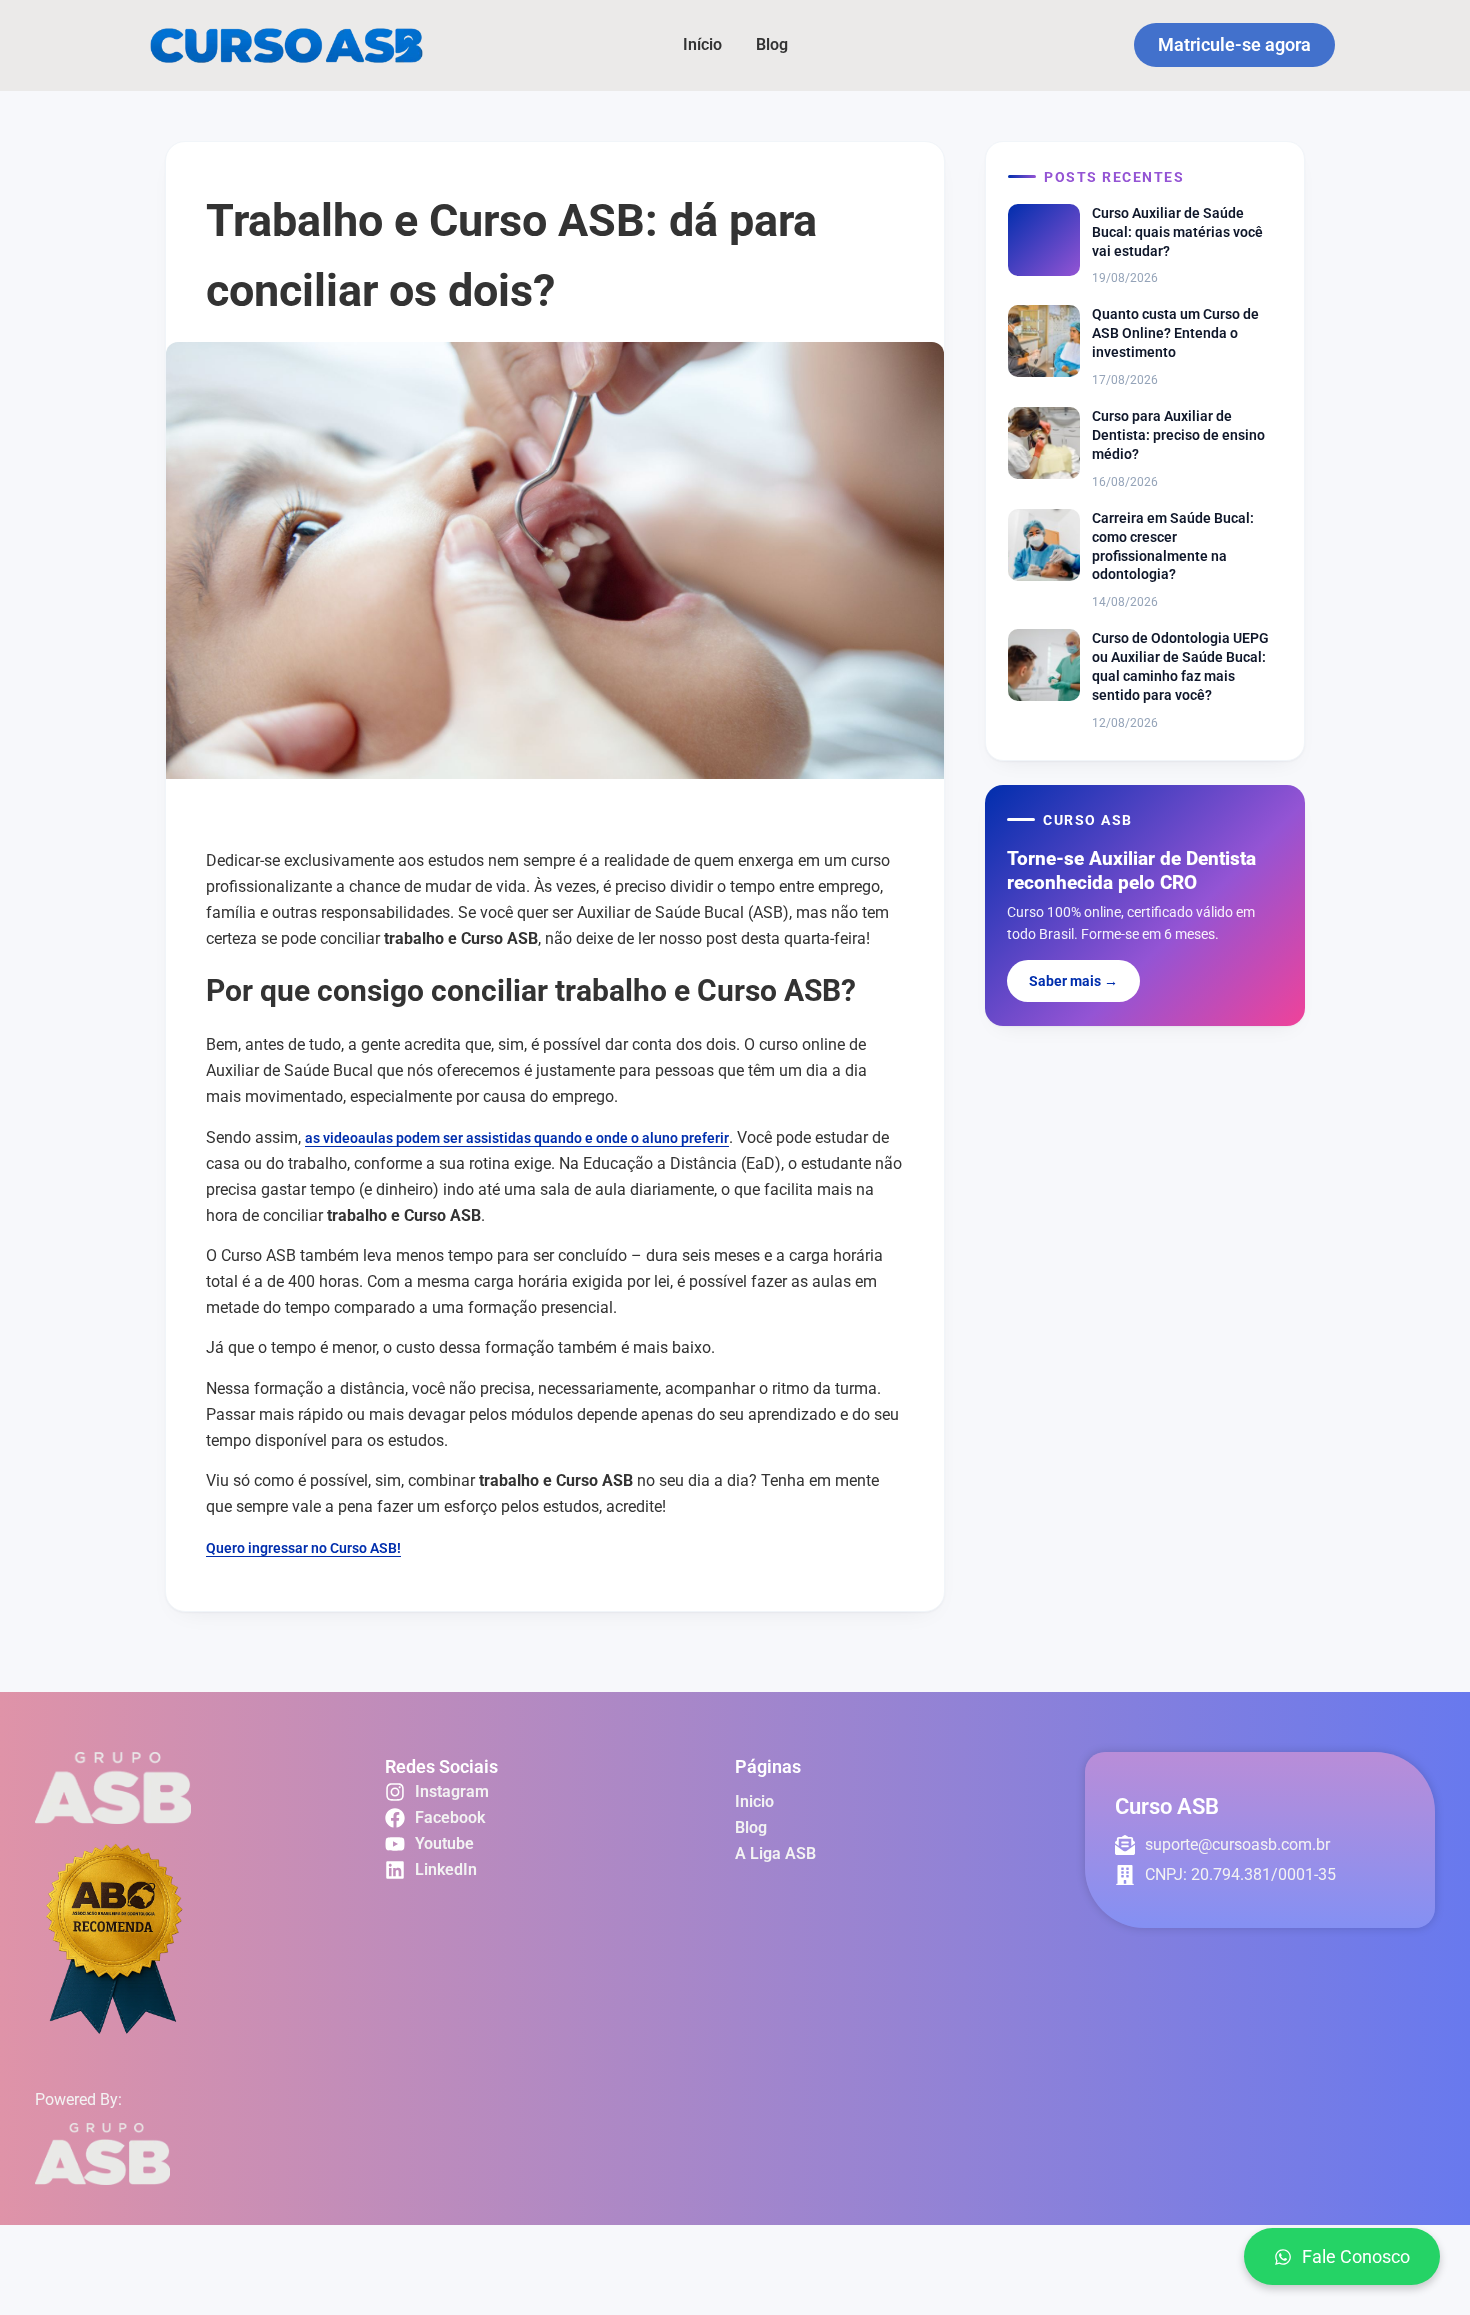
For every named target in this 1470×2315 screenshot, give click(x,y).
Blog (772, 44)
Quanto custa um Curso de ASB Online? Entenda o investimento (1175, 333)
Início (702, 44)
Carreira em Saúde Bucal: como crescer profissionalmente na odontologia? (1173, 546)
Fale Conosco (1356, 2256)
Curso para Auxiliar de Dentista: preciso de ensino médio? (1178, 435)
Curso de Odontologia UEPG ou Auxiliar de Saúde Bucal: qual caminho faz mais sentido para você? (1180, 666)
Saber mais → (1073, 981)
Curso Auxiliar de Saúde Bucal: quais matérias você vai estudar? (1177, 232)
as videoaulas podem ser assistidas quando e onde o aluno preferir (517, 1138)
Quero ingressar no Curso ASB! (303, 1548)
